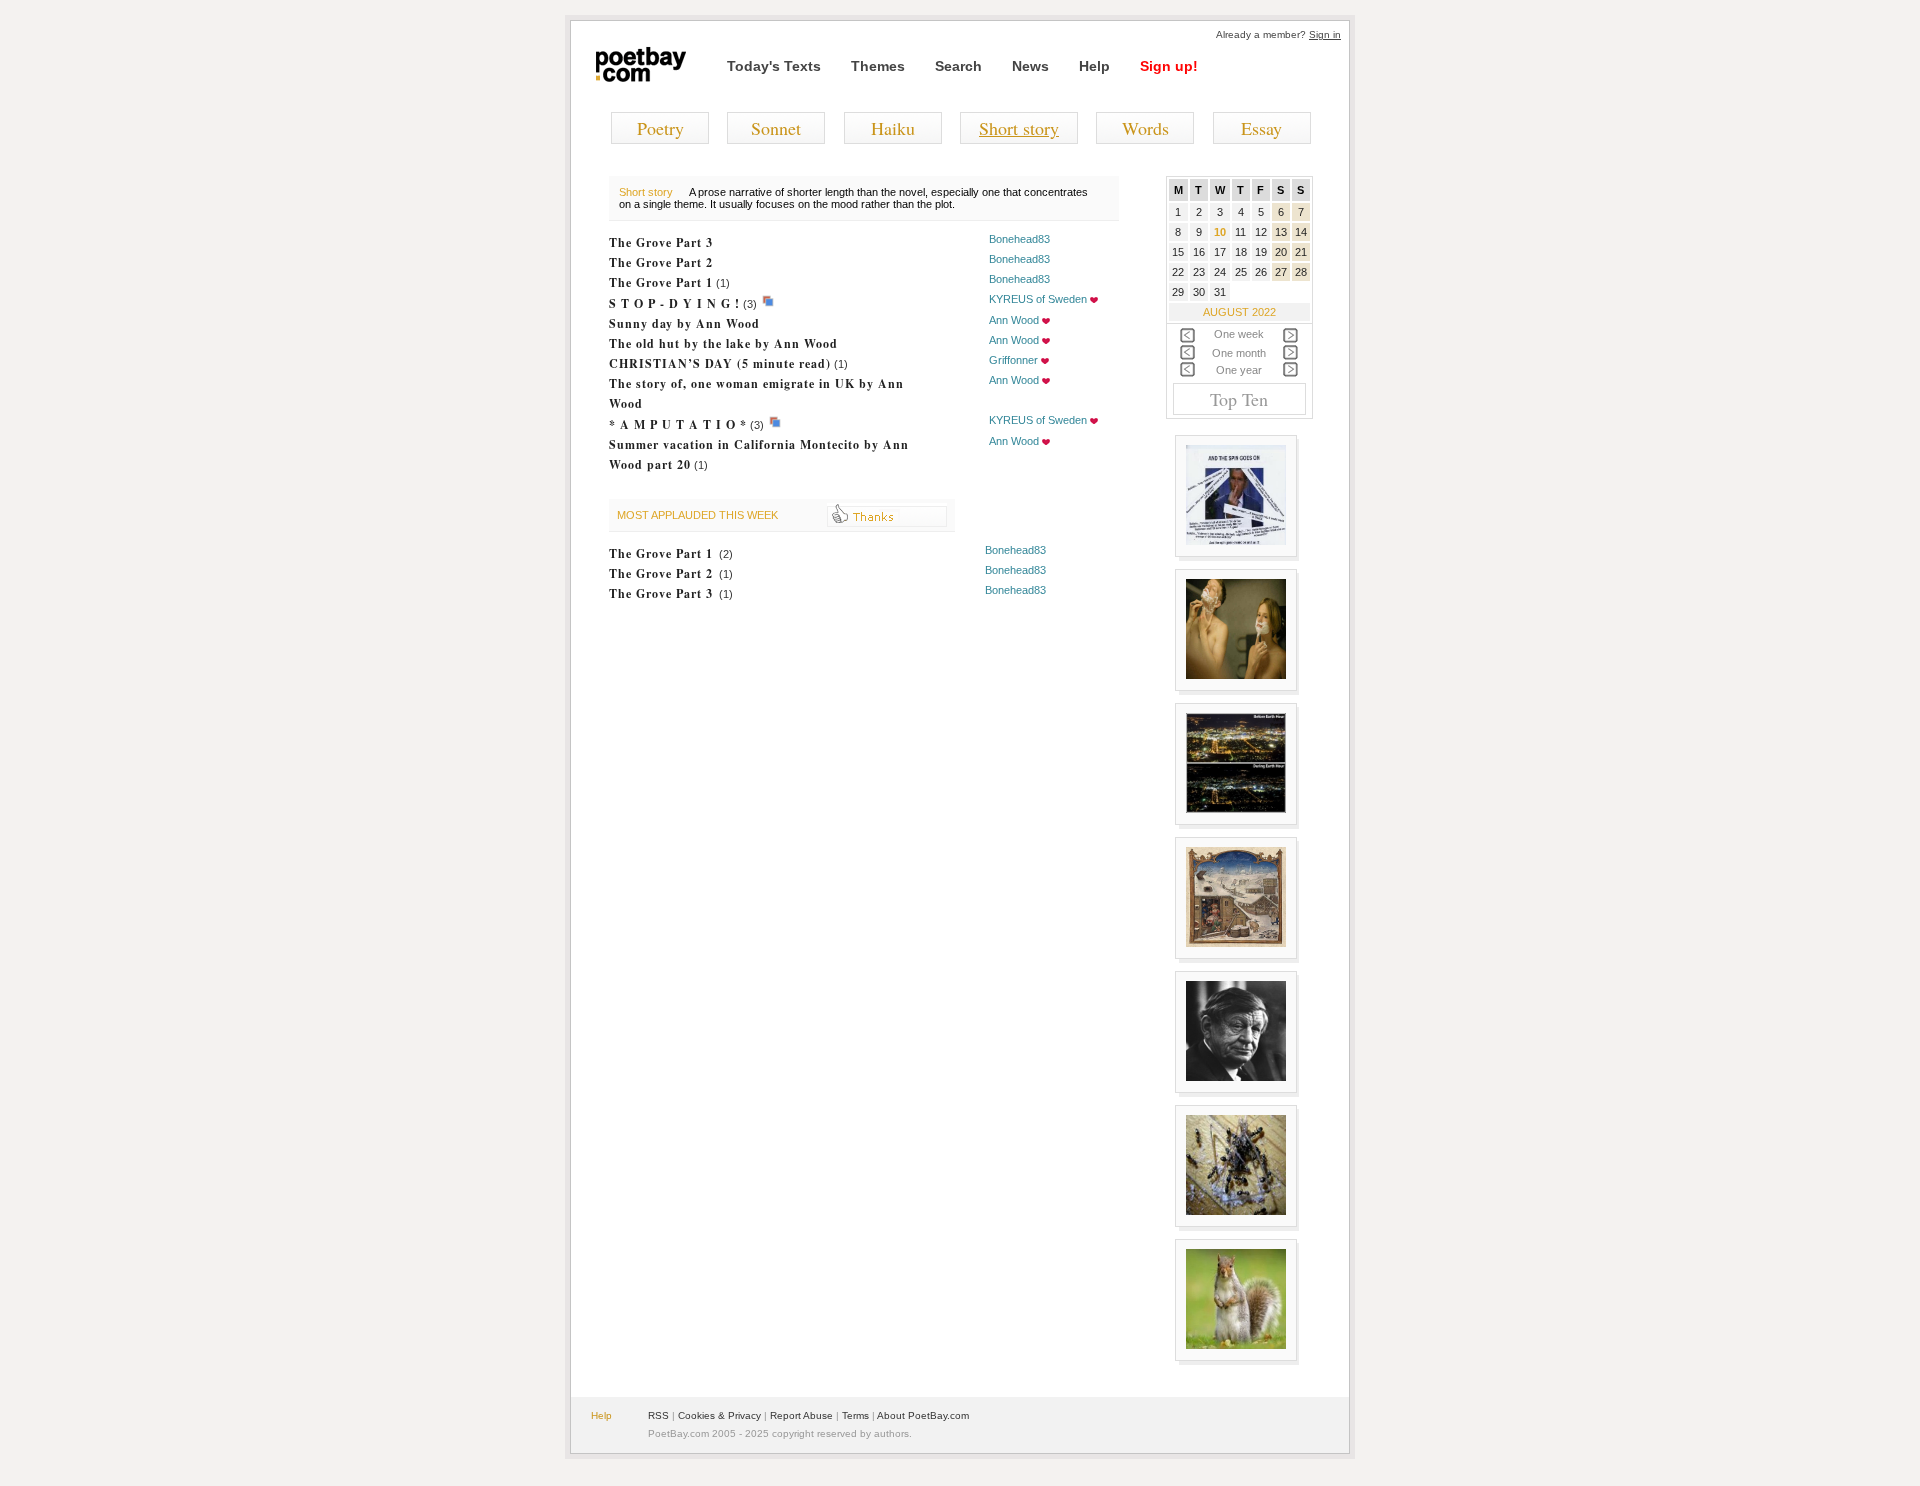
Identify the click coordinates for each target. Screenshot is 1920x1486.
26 (1261, 272)
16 (1199, 252)
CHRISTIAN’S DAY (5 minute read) (720, 363)
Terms (855, 1415)
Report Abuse (801, 1415)
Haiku (893, 128)
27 (1281, 272)
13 (1281, 232)
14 (1301, 232)
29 (1178, 292)
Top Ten (1239, 399)
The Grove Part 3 (661, 242)
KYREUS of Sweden (1038, 299)
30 (1199, 292)
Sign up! (1169, 66)
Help (1094, 66)
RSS (658, 1415)
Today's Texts (774, 66)
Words (1145, 128)
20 (1281, 252)
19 (1261, 252)
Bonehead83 (1019, 239)
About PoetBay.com (923, 1415)
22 (1178, 272)
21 (1301, 252)
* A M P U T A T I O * (678, 424)
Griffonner (1013, 360)
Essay (1261, 128)
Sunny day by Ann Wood (684, 323)
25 (1241, 272)
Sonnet (776, 128)
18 (1241, 252)
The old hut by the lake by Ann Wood (723, 343)
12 (1261, 232)
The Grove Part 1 (661, 282)
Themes (878, 66)
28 (1301, 272)
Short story (1019, 128)
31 (1220, 292)
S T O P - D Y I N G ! (674, 303)
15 (1178, 252)
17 (1220, 252)
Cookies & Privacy (719, 1415)
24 (1220, 272)
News (1030, 66)
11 (1240, 232)
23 (1199, 272)
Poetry (660, 128)
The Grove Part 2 (661, 262)
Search (958, 66)
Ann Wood (1014, 320)
